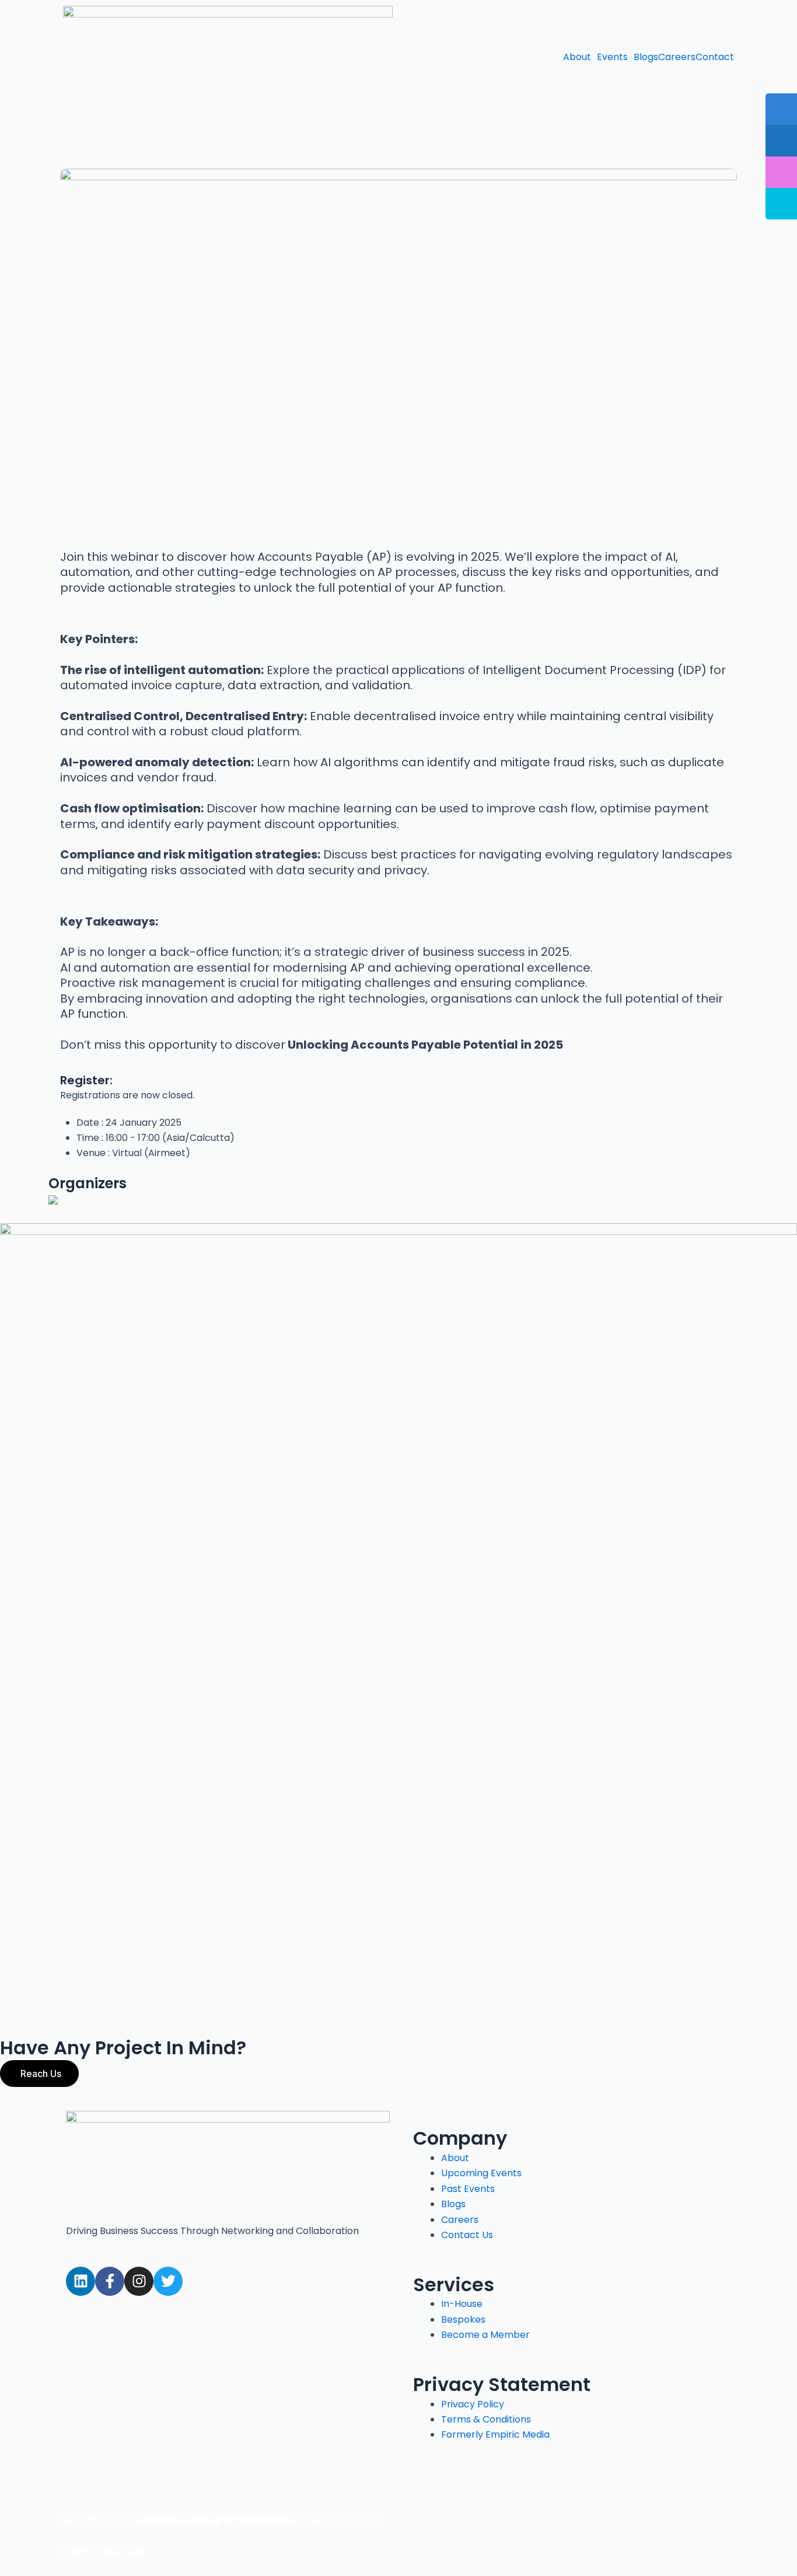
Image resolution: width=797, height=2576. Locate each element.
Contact (715, 57)
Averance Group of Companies (217, 2520)
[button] (580, 57)
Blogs (646, 57)
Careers (677, 57)
